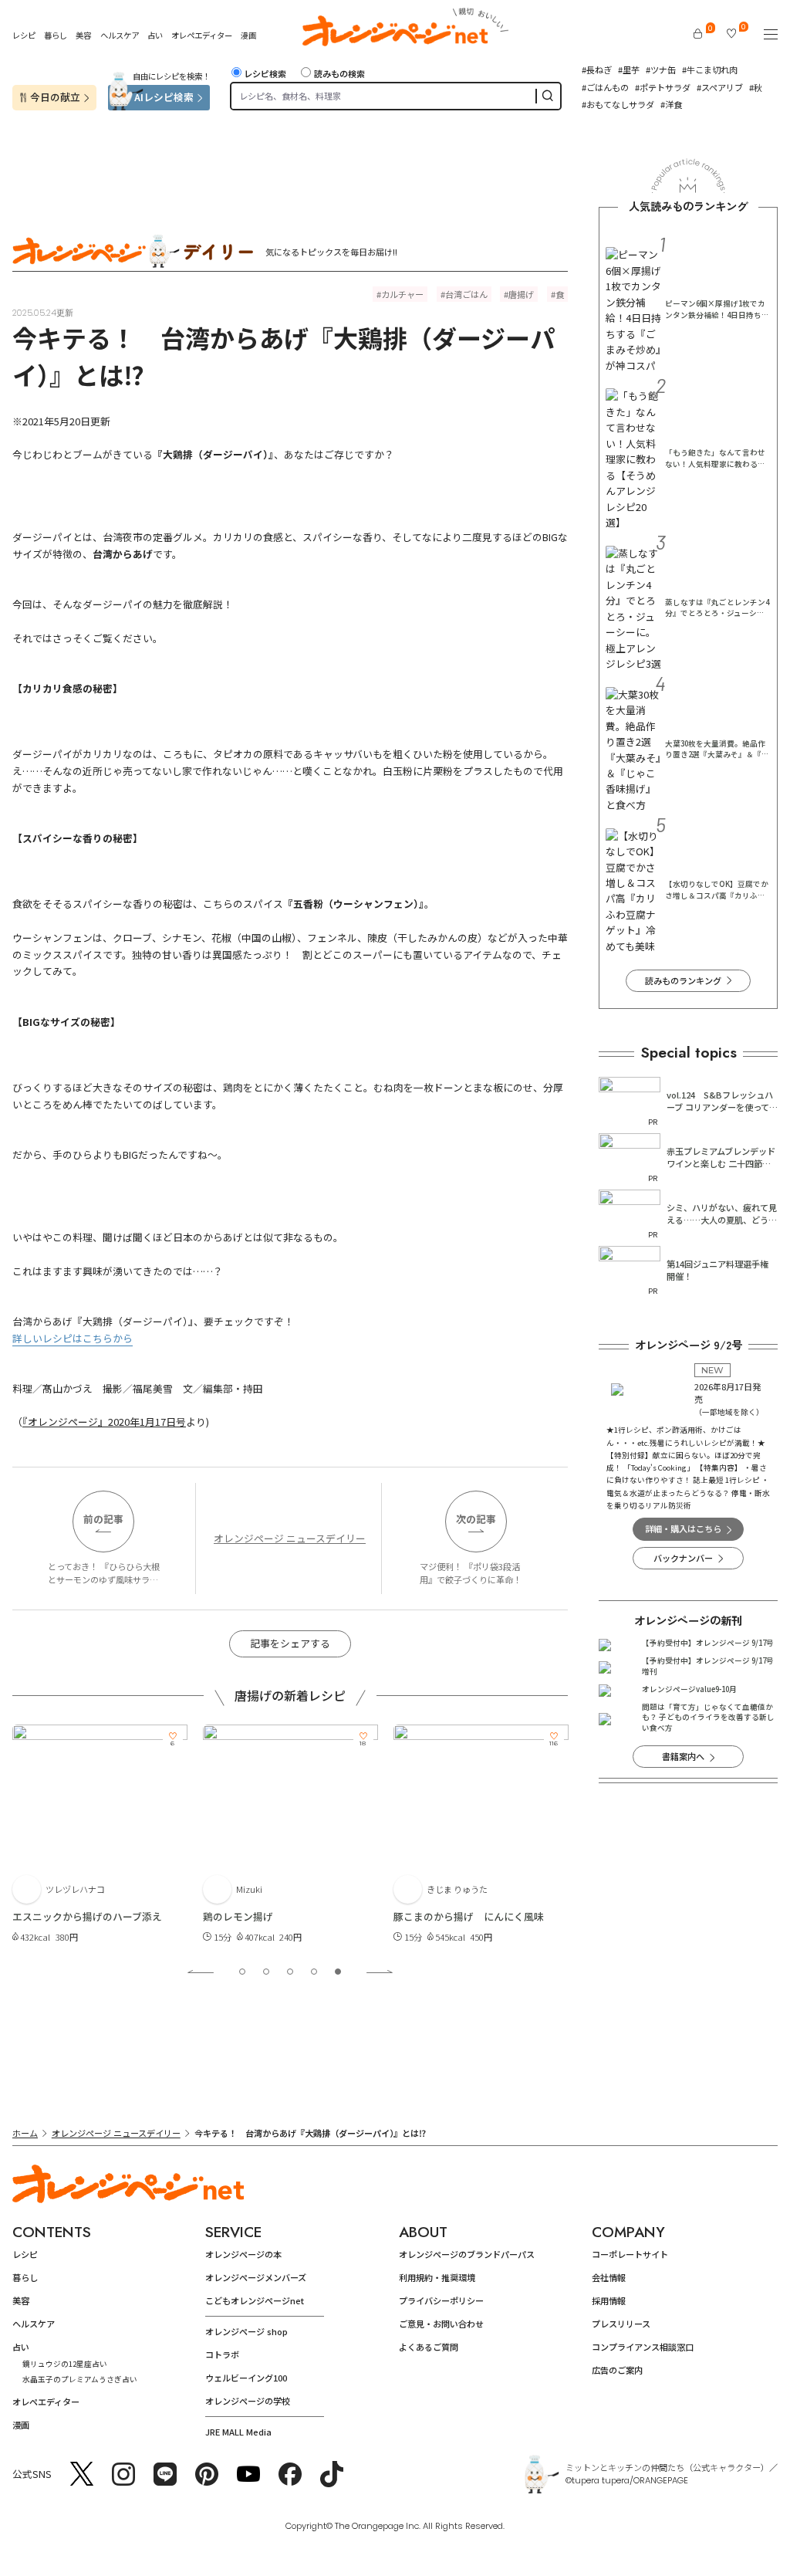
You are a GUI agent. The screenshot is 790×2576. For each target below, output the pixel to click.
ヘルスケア (120, 35)
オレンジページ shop (246, 2331)
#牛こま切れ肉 (710, 69)
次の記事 (476, 1519)
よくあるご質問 (429, 2347)
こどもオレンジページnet (255, 2300)
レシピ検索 (265, 73)
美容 (83, 35)
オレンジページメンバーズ (256, 2277)
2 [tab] (266, 1972)
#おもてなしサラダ (618, 104)
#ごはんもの (605, 87)
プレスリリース (621, 2324)
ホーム (25, 2133)
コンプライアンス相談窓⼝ (643, 2347)
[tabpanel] (100, 1835)
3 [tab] (290, 1972)
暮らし (56, 35)
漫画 (248, 35)
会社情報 (609, 2277)
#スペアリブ (720, 87)
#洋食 (671, 104)
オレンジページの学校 (248, 2401)
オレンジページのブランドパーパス (467, 2254)
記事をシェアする (290, 1643)
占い (155, 36)
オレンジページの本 (243, 2254)
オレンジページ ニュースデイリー (290, 1538)
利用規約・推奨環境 (437, 2277)
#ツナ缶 (661, 69)
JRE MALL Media (238, 2432)
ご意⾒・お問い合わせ (441, 2324)
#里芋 (629, 69)
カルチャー (402, 294)
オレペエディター (202, 35)
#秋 (756, 87)
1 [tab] (242, 1972)
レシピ (24, 35)
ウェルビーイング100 (246, 2378)
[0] (698, 34)
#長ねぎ (597, 69)
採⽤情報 (609, 2300)
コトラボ (222, 2354)
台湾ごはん (466, 294)
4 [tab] (314, 1972)
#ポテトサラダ (663, 87)
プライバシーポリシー (441, 2300)
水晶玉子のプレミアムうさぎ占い (80, 2379)
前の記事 (103, 1519)
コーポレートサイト (630, 2254)
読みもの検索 (339, 73)
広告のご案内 (617, 2370)
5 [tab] (338, 1972)
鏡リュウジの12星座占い (65, 2364)
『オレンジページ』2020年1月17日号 (104, 1422)
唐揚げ (521, 294)
